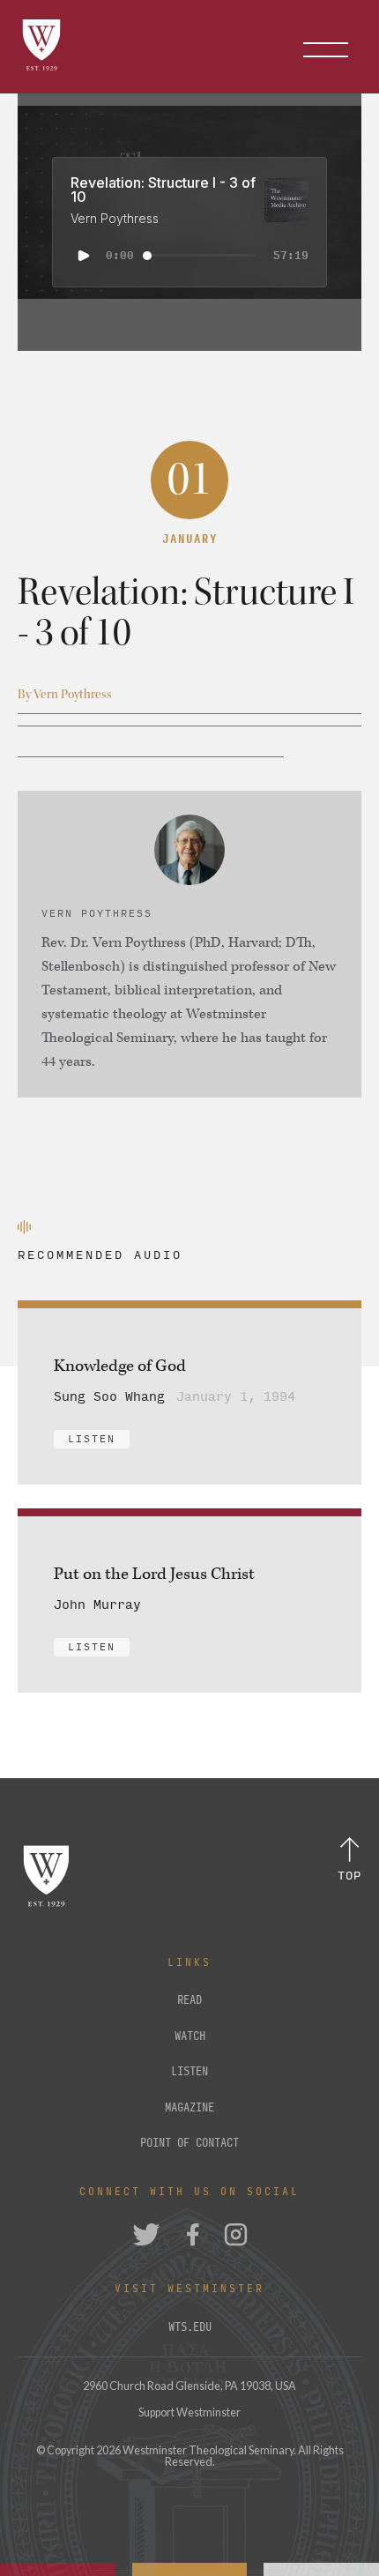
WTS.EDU (190, 2327)
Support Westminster (189, 2412)
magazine (189, 2108)
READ (189, 2000)
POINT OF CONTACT (189, 2143)
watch (190, 2036)
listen (189, 2072)
